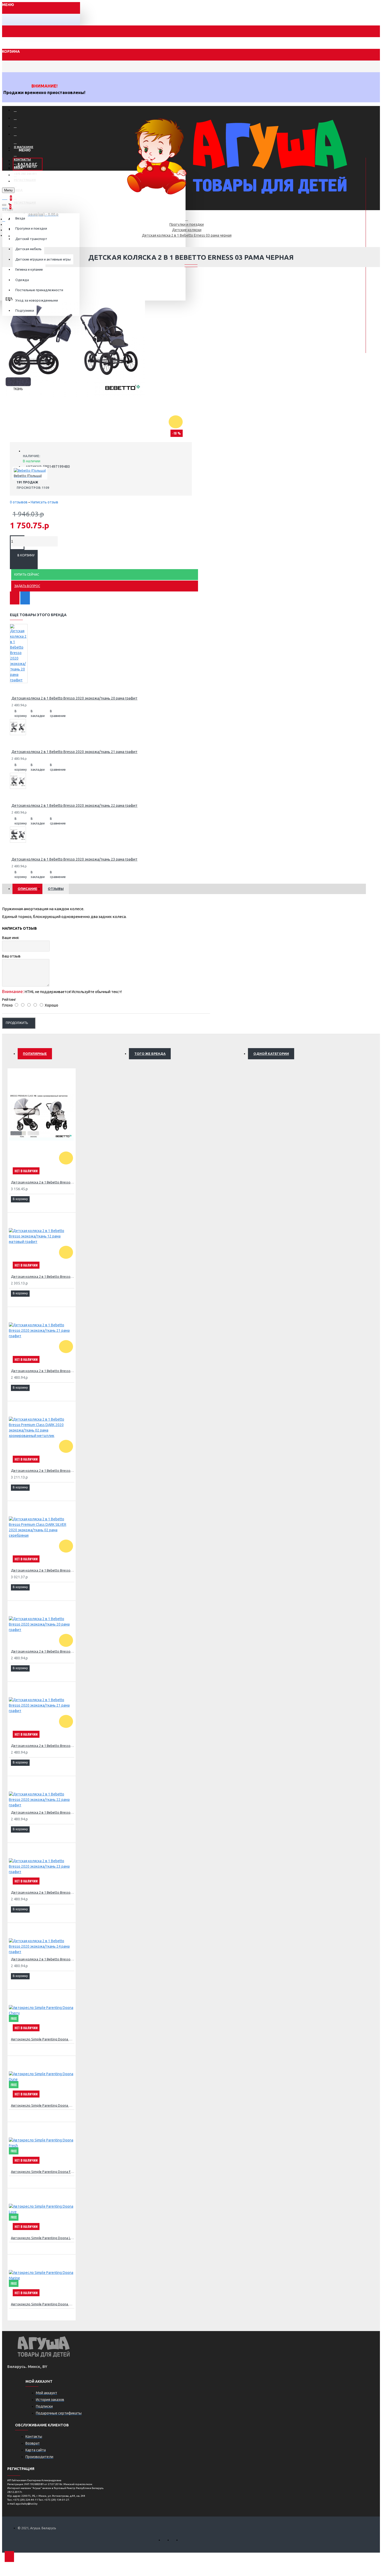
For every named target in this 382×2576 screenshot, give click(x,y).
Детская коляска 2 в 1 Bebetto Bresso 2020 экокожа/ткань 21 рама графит (74, 752)
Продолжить (17, 1023)
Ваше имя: (11, 938)
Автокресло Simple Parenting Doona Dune (43, 2105)
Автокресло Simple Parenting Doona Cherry (43, 2039)
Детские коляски (187, 230)
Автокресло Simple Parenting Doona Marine (43, 2304)
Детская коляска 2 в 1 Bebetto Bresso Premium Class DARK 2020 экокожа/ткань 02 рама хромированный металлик (43, 1470)
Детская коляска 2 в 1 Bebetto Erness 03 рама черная (187, 235)
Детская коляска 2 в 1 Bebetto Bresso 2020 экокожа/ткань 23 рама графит (74, 859)
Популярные (35, 1054)
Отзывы (56, 889)
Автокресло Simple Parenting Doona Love (43, 2238)
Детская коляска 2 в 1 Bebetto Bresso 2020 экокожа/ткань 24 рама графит (43, 1959)
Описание (27, 889)
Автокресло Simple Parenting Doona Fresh (43, 2172)
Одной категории (271, 1054)
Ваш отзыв (11, 956)
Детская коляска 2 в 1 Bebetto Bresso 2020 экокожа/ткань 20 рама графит (74, 698)
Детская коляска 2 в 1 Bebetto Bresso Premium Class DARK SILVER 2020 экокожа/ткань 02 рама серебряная (43, 1570)
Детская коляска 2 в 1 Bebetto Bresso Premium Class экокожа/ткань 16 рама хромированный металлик (43, 1182)
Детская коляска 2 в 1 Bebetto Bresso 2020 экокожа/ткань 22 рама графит (74, 806)
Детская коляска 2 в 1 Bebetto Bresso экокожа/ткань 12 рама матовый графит (43, 1276)
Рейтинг (9, 1000)
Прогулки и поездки (187, 224)
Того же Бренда (150, 1054)
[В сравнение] (25, 598)
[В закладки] (15, 598)
